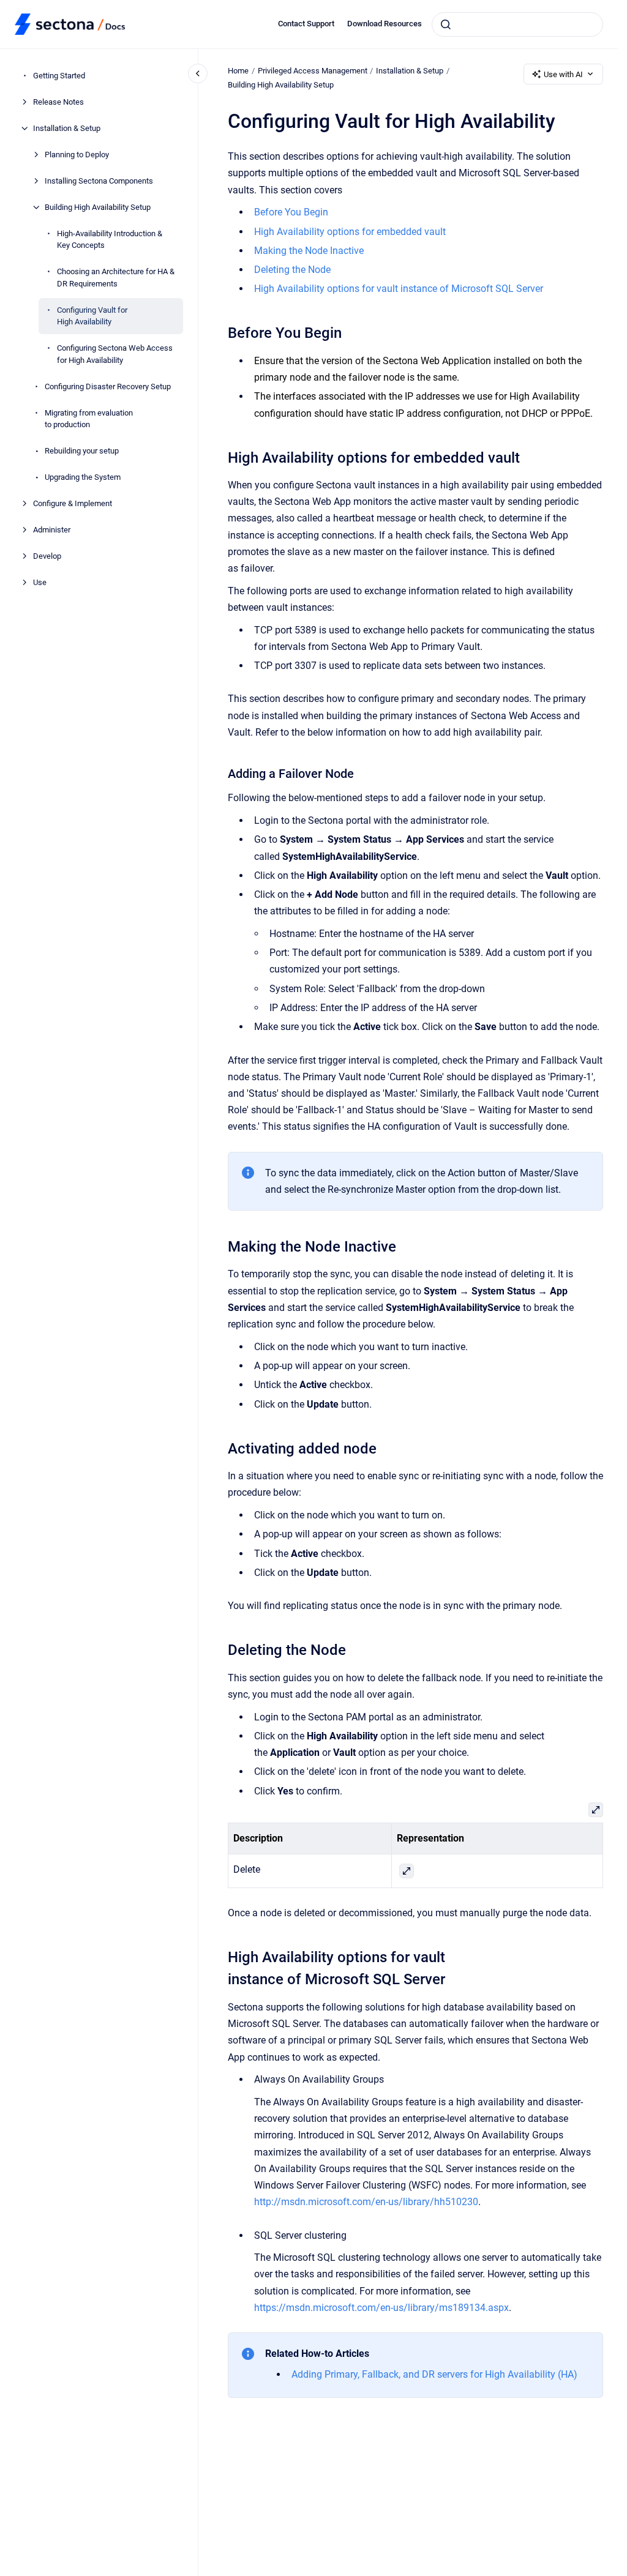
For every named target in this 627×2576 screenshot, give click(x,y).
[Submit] (446, 24)
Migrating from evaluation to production (89, 419)
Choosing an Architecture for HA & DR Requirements (116, 278)
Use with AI (563, 74)
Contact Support (306, 24)
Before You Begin (291, 212)
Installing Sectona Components (99, 181)
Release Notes (58, 102)
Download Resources (385, 24)
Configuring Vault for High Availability (92, 316)
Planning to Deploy (77, 155)
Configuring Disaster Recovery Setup (108, 386)
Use (40, 582)
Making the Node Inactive (309, 251)
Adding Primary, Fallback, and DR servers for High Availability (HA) (434, 2374)
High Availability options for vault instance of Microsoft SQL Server (399, 289)
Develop (47, 556)
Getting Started (59, 76)
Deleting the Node (292, 270)
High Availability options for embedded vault (350, 232)
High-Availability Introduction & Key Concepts (110, 240)
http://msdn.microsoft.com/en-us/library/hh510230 (366, 2202)
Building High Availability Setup (98, 207)
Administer (52, 530)
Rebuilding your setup (82, 451)
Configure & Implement (73, 503)
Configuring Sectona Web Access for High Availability (115, 354)
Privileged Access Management (313, 71)
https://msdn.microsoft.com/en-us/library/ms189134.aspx (381, 2308)
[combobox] (517, 24)
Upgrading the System (83, 477)
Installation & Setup (67, 128)
